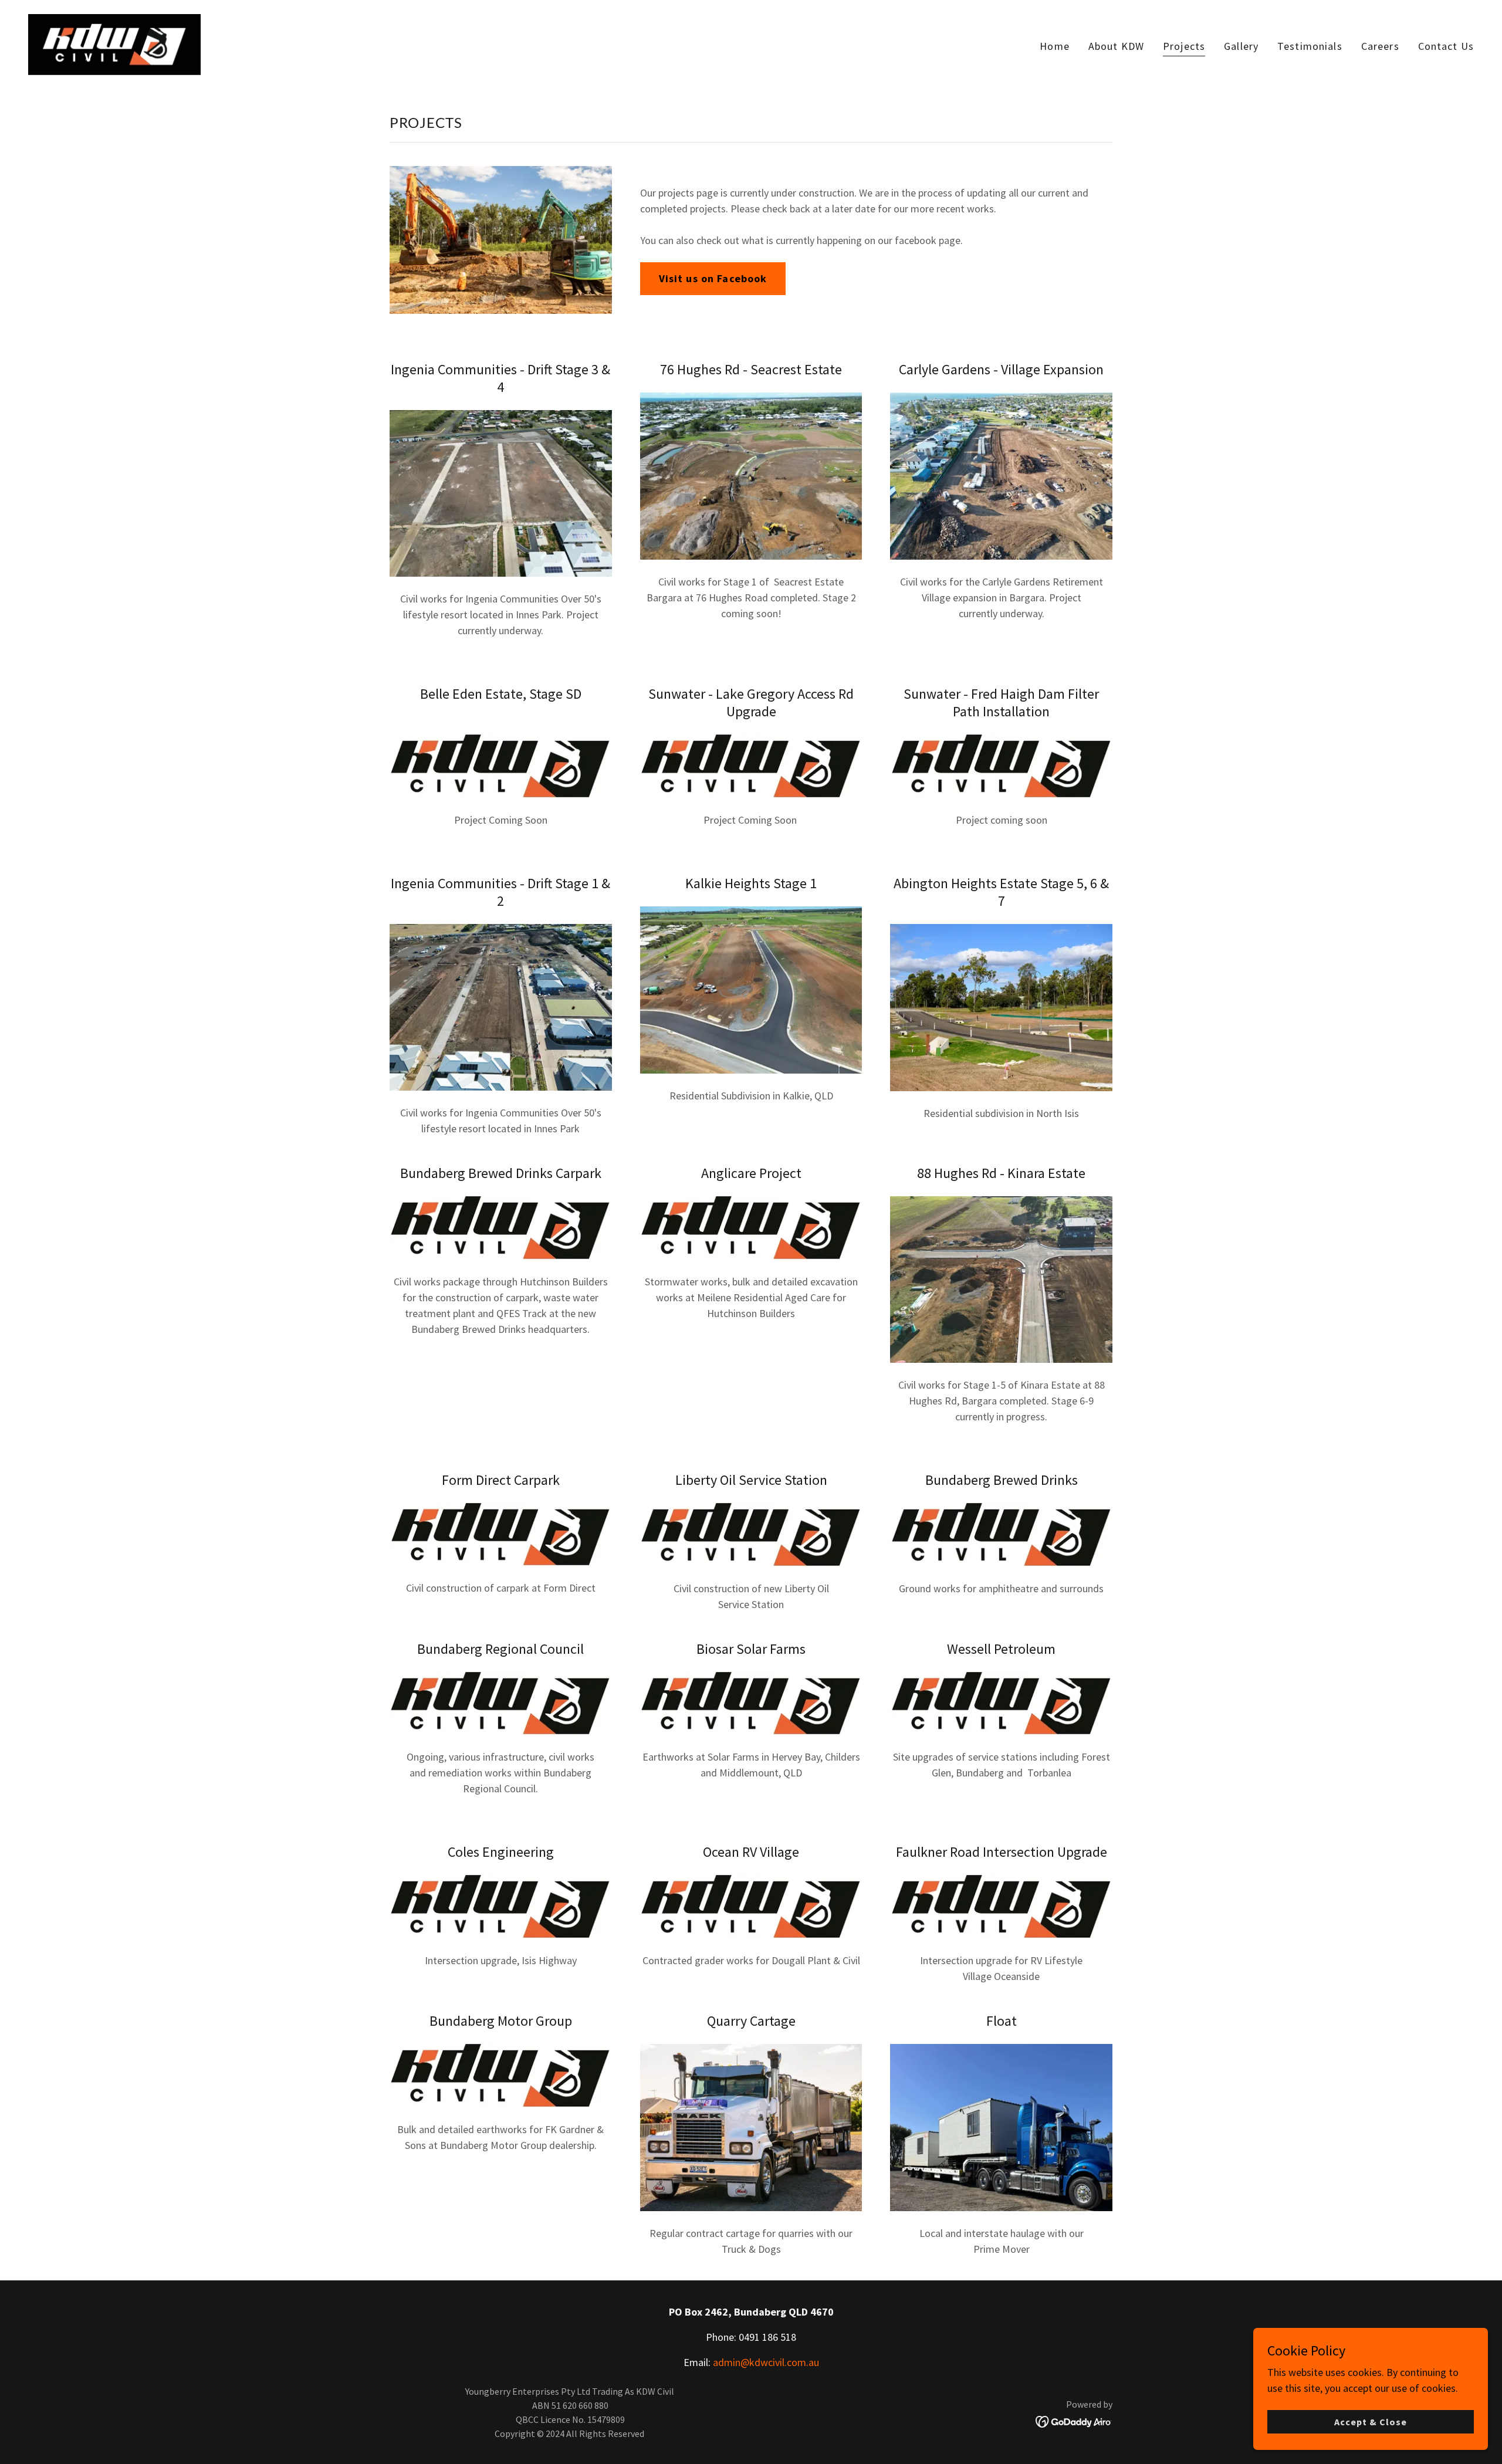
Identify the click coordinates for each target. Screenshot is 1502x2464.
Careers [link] (1380, 46)
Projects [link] (1184, 46)
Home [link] (1055, 46)
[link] (114, 43)
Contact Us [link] (1446, 46)
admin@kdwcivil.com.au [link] (766, 2362)
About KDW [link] (1116, 46)
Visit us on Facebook (713, 278)
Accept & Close (1371, 2422)
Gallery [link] (1241, 46)
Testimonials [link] (1310, 46)
